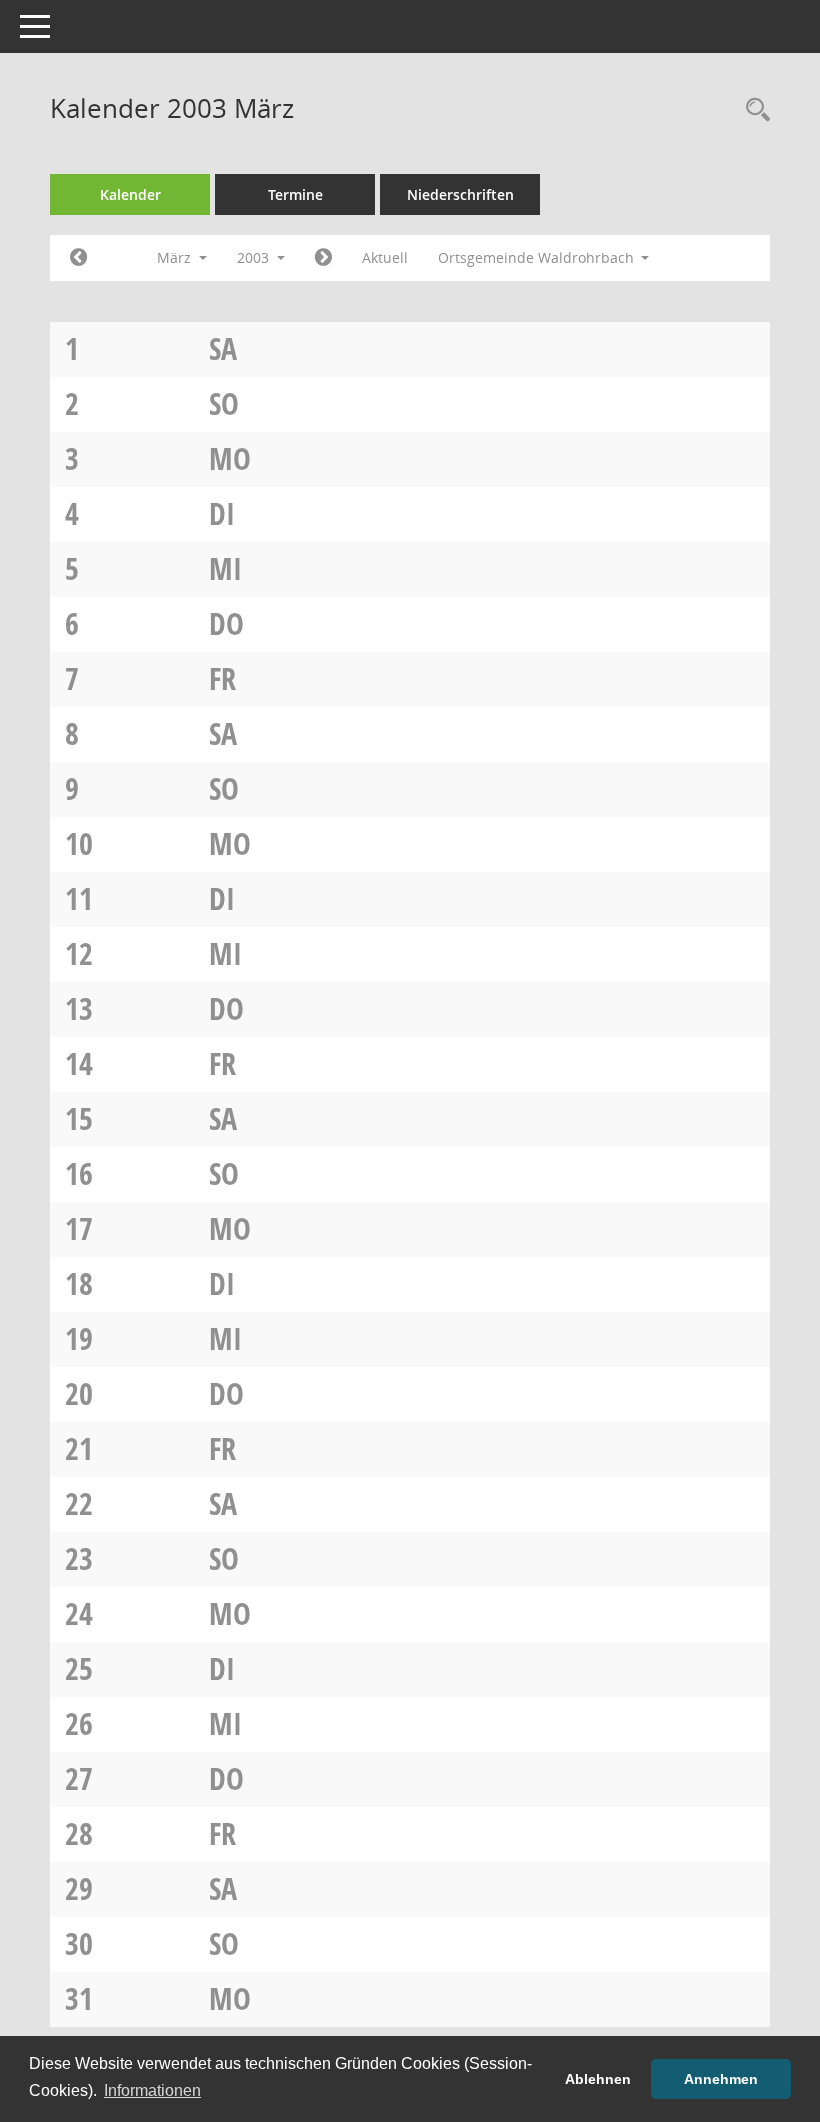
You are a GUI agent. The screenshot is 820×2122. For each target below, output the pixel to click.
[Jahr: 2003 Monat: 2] (78, 258)
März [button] (176, 257)
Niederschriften (460, 194)
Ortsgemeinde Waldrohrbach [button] (538, 257)
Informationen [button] (152, 2090)
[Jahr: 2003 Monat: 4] (323, 258)
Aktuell (385, 257)
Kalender (130, 194)
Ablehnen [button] (598, 2079)
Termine (295, 194)
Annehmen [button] (721, 2079)
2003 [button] (255, 257)
